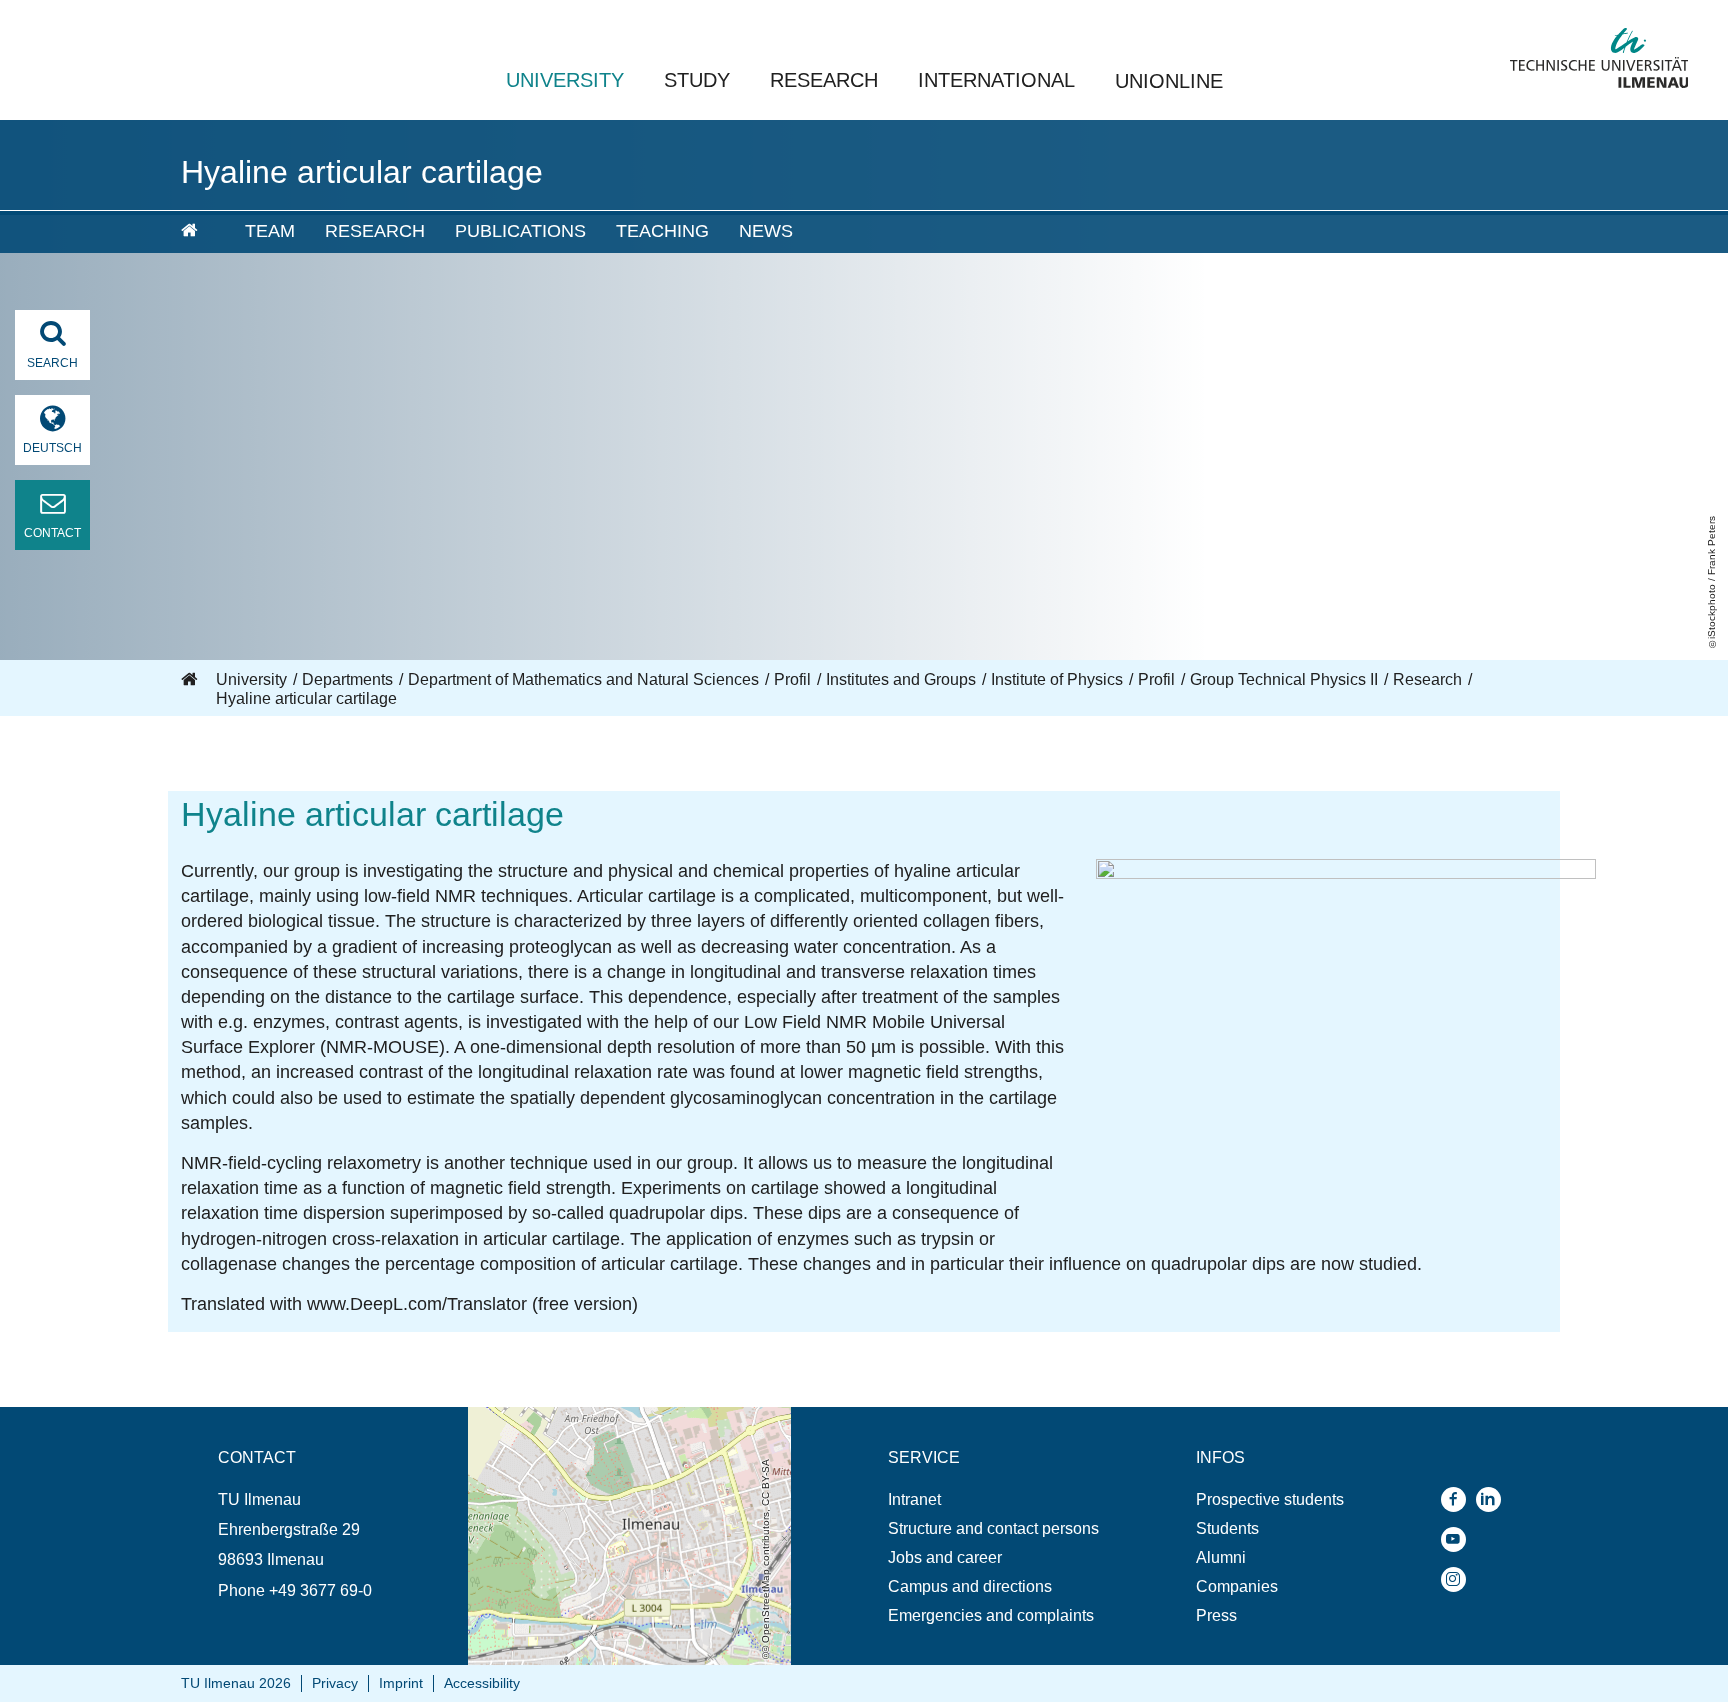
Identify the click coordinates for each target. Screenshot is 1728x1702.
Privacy (335, 1683)
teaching (662, 231)
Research (824, 80)
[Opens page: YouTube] (1458, 1539)
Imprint (401, 1683)
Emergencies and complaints (991, 1615)
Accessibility (482, 1683)
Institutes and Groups (901, 679)
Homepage (191, 680)
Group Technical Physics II (1284, 679)
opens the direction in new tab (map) (596, 1416)
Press (1216, 1615)
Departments (347, 679)
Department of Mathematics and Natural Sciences (583, 679)
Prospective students (1270, 1499)
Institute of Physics (1057, 679)
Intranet (914, 1499)
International (996, 80)
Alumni (1221, 1557)
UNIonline (1169, 81)
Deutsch (52, 448)
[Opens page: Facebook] (1458, 1499)
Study (697, 80)
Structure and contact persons (993, 1528)
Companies (1237, 1586)
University (565, 80)
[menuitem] (199, 232)
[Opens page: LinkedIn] (1493, 1499)
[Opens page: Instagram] (1458, 1579)
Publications (520, 231)
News (766, 231)
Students (1227, 1528)
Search (52, 363)
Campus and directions (970, 1586)
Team (270, 231)
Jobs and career (945, 1557)
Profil (792, 679)
